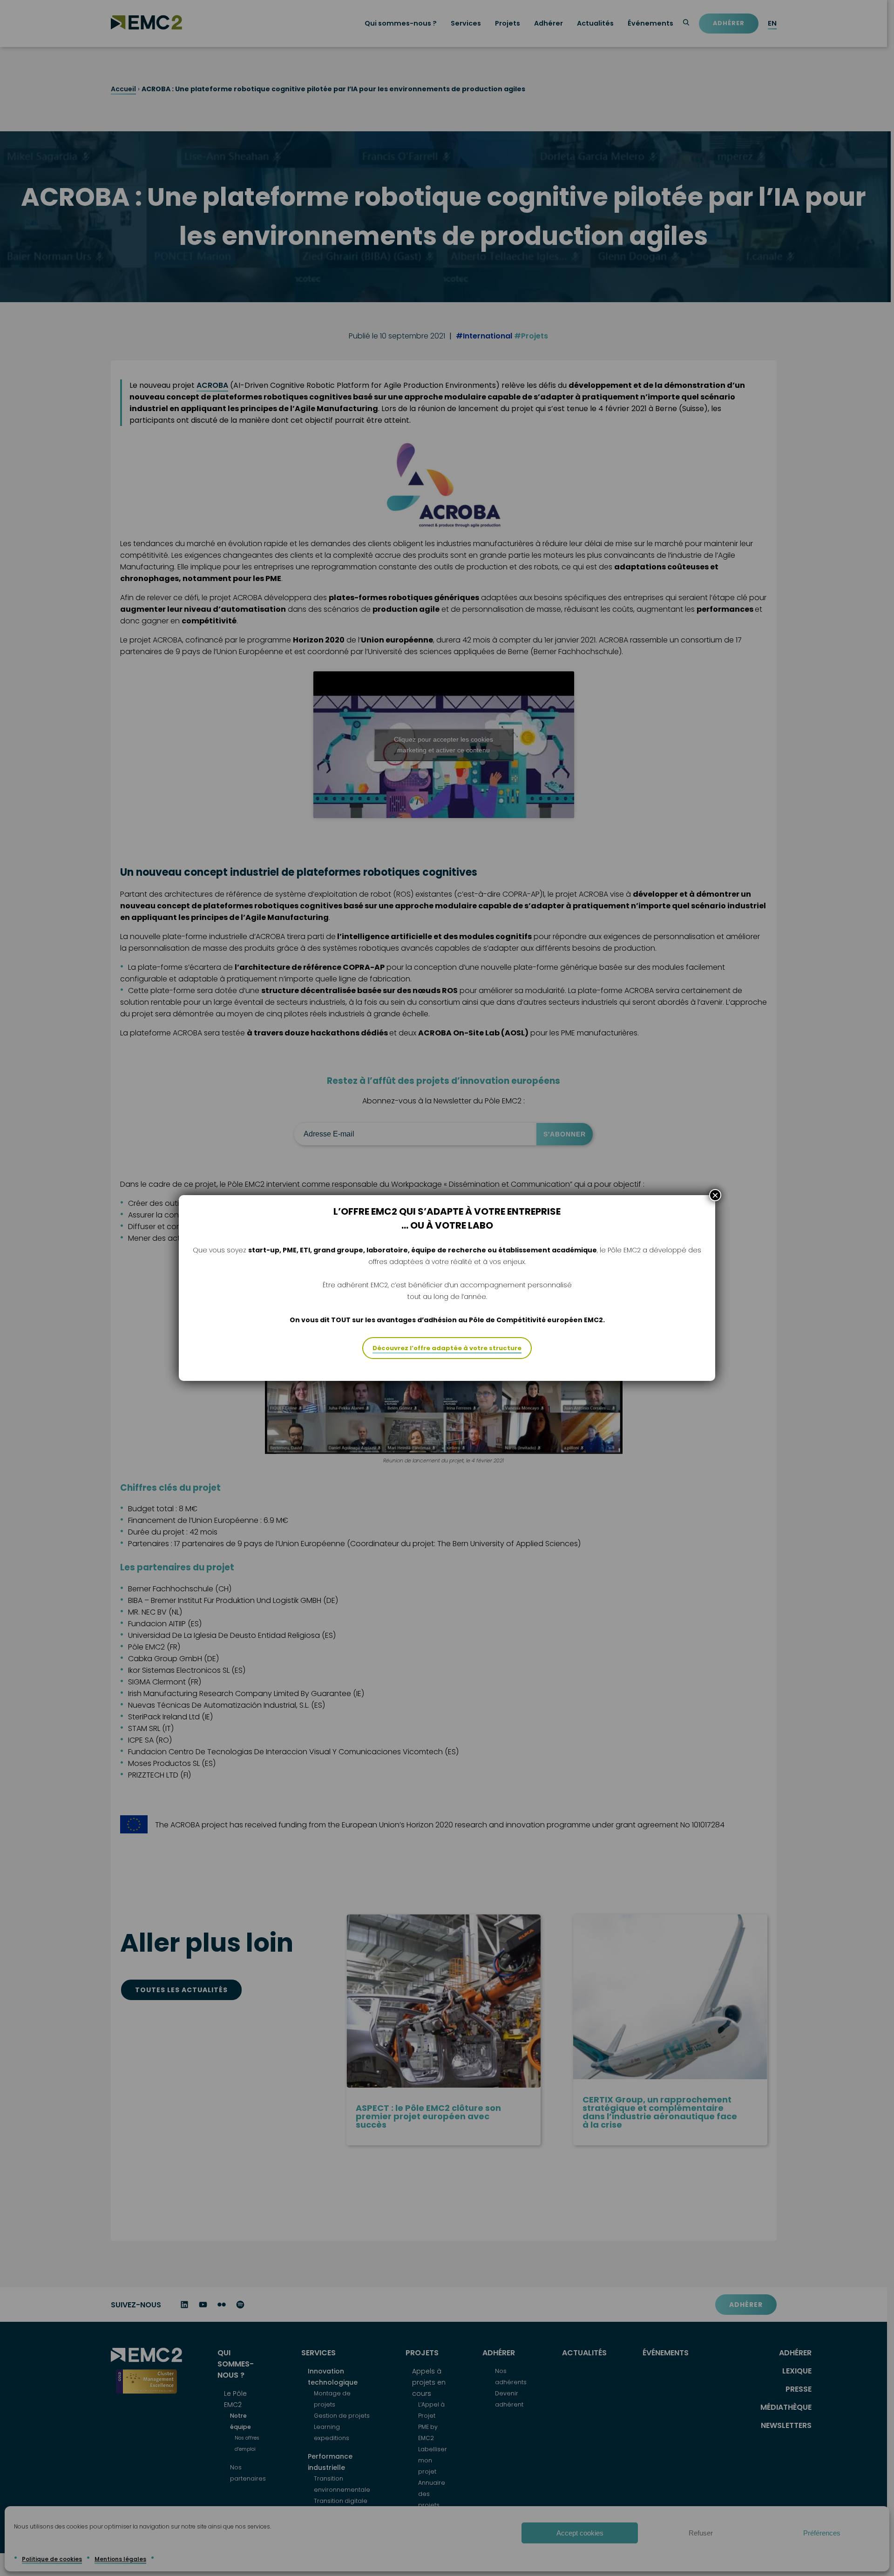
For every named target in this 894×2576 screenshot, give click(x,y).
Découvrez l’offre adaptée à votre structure (447, 1348)
